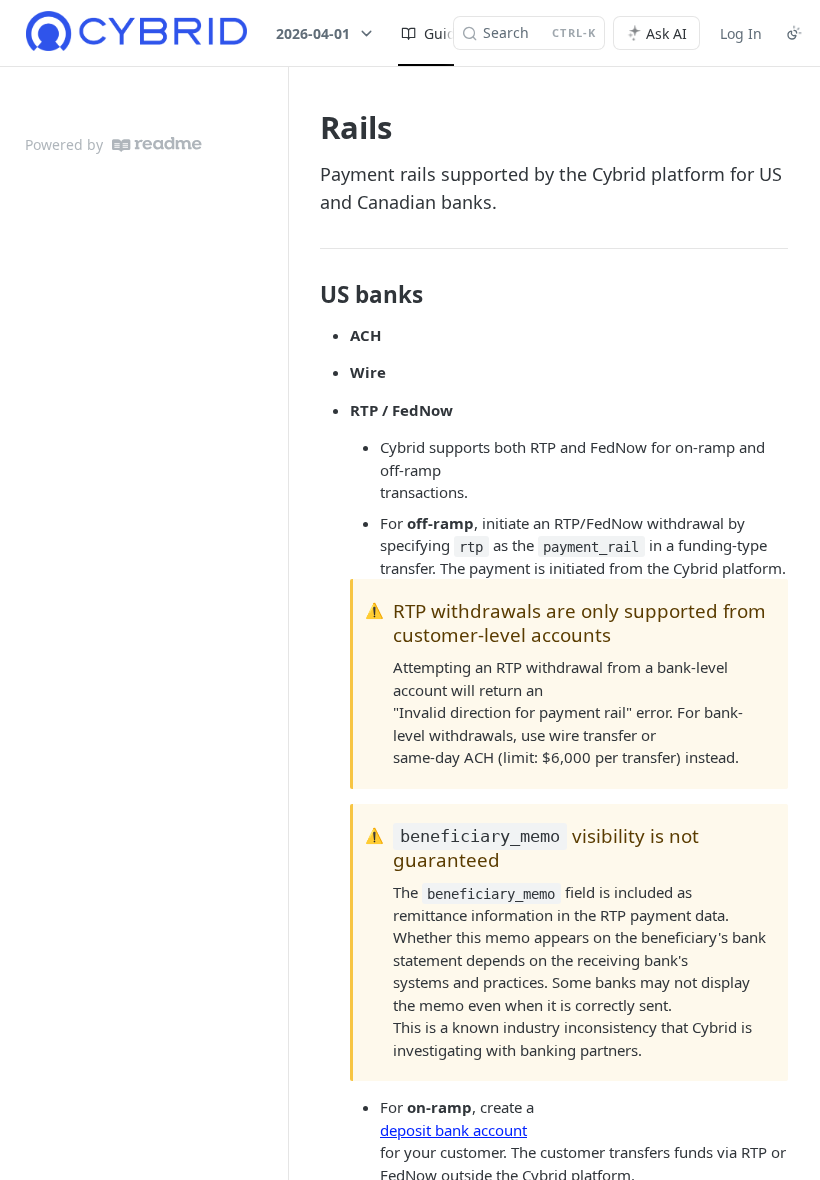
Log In (741, 33)
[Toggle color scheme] (794, 33)
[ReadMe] (157, 144)
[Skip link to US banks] (306, 295)
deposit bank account (453, 1130)
